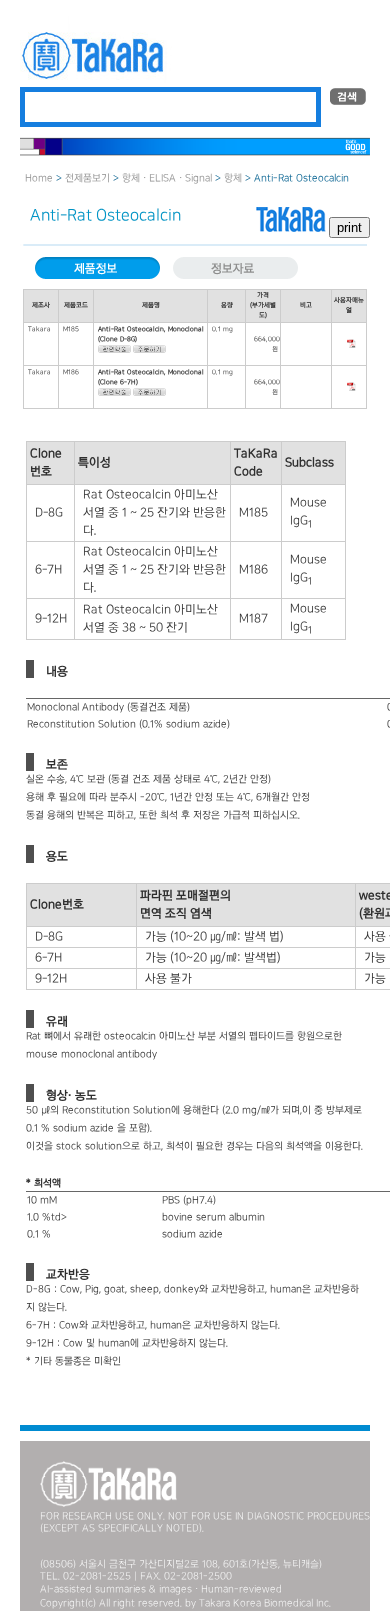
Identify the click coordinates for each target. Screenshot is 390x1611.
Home (39, 178)
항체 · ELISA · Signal (167, 178)
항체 (233, 178)
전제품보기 (87, 178)
